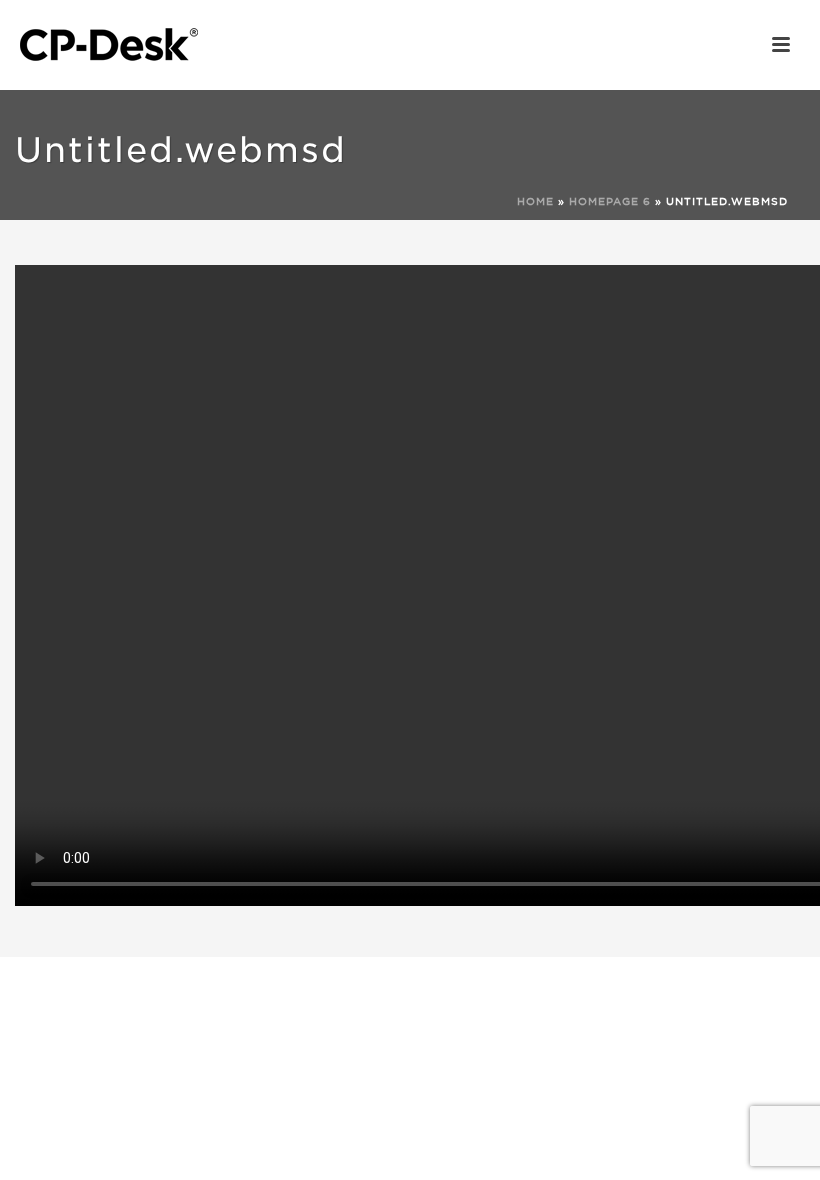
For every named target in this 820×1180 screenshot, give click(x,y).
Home (535, 201)
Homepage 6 (610, 201)
